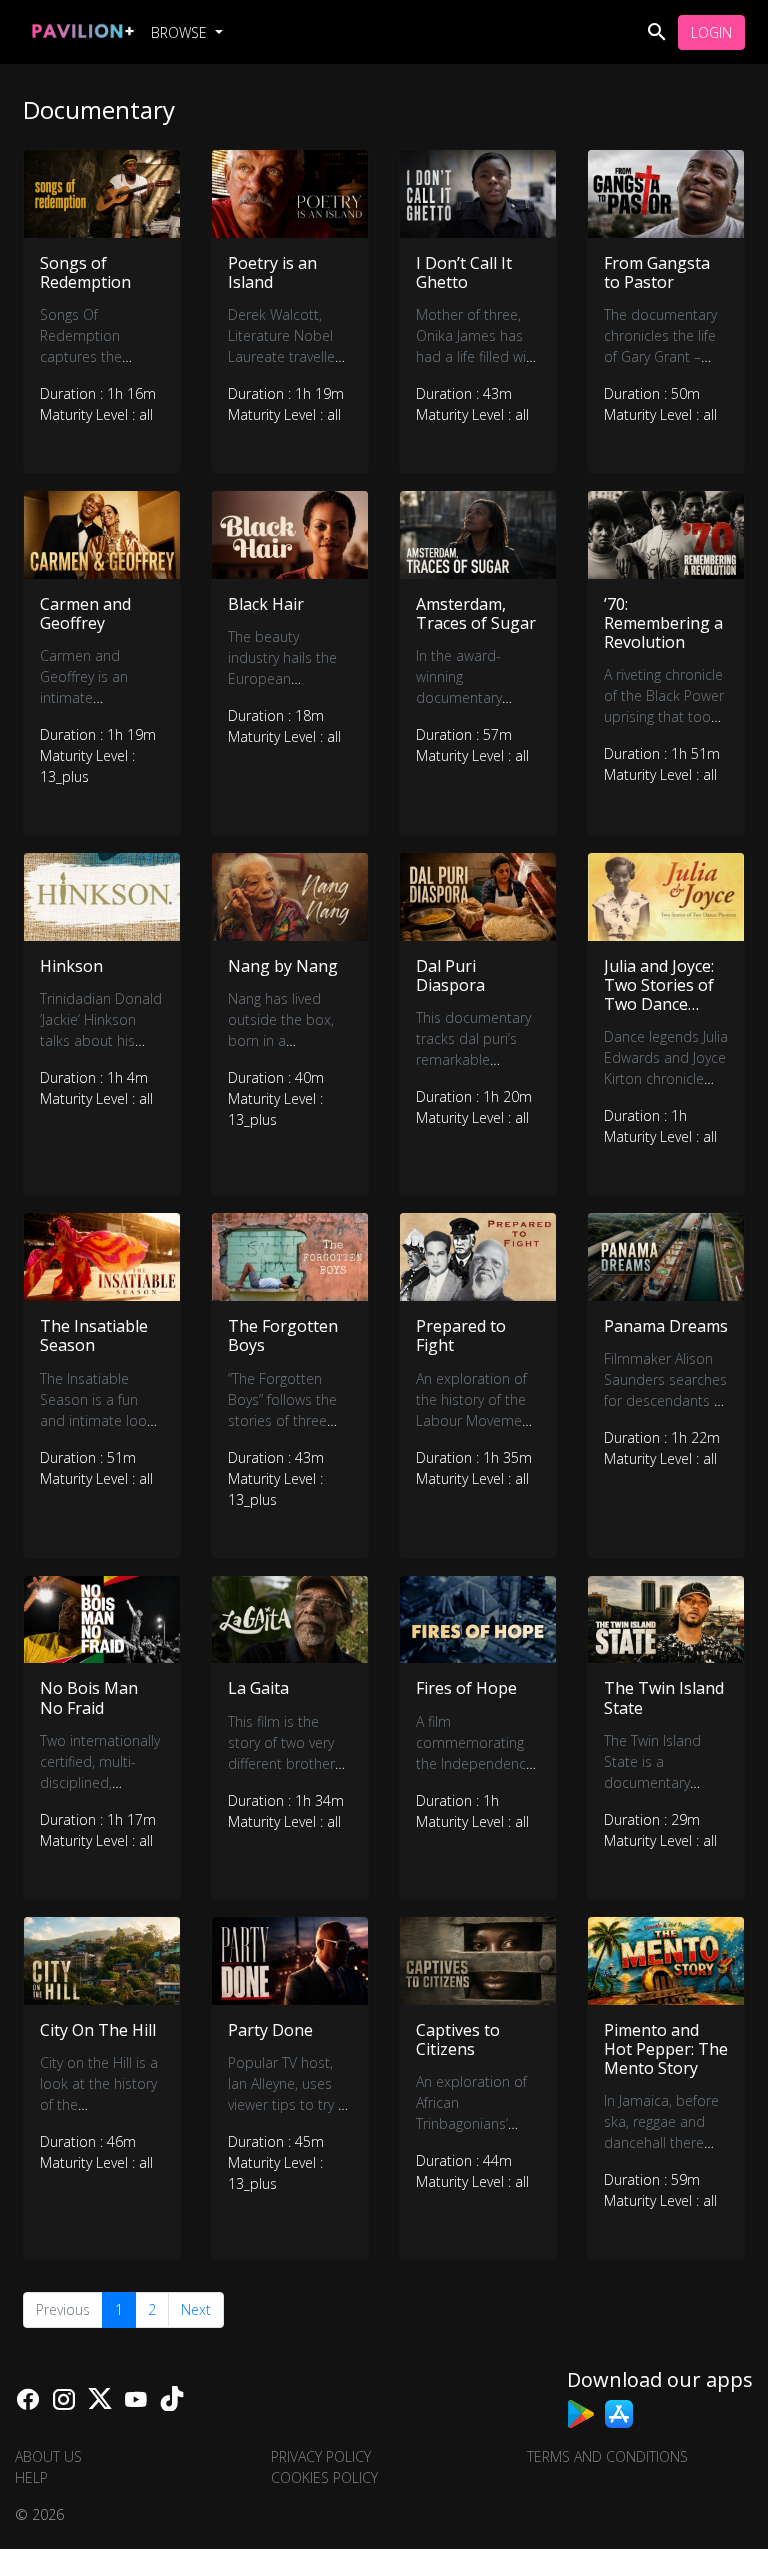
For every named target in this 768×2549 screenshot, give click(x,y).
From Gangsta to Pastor (657, 272)
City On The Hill (98, 2030)
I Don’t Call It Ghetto (464, 272)
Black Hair (266, 604)
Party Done (270, 2030)
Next (196, 2309)
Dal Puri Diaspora (450, 975)
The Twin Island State (664, 1697)
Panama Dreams (666, 1326)
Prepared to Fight (461, 1335)
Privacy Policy (321, 2456)
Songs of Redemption (85, 272)
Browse (181, 32)
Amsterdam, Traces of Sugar (476, 613)
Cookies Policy (324, 2477)
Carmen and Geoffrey (85, 613)
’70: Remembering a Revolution (663, 623)
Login (711, 32)
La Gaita (258, 1688)
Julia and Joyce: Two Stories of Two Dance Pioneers (659, 995)
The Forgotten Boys (283, 1335)
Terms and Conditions (607, 2456)
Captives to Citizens (458, 2039)
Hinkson (71, 966)
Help (31, 2477)
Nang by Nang (283, 966)
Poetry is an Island (272, 272)
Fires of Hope (466, 1688)
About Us (48, 2456)
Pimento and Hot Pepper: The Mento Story (666, 2049)
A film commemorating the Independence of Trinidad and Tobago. (475, 1763)
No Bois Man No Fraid (89, 1697)
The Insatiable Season (94, 1335)
